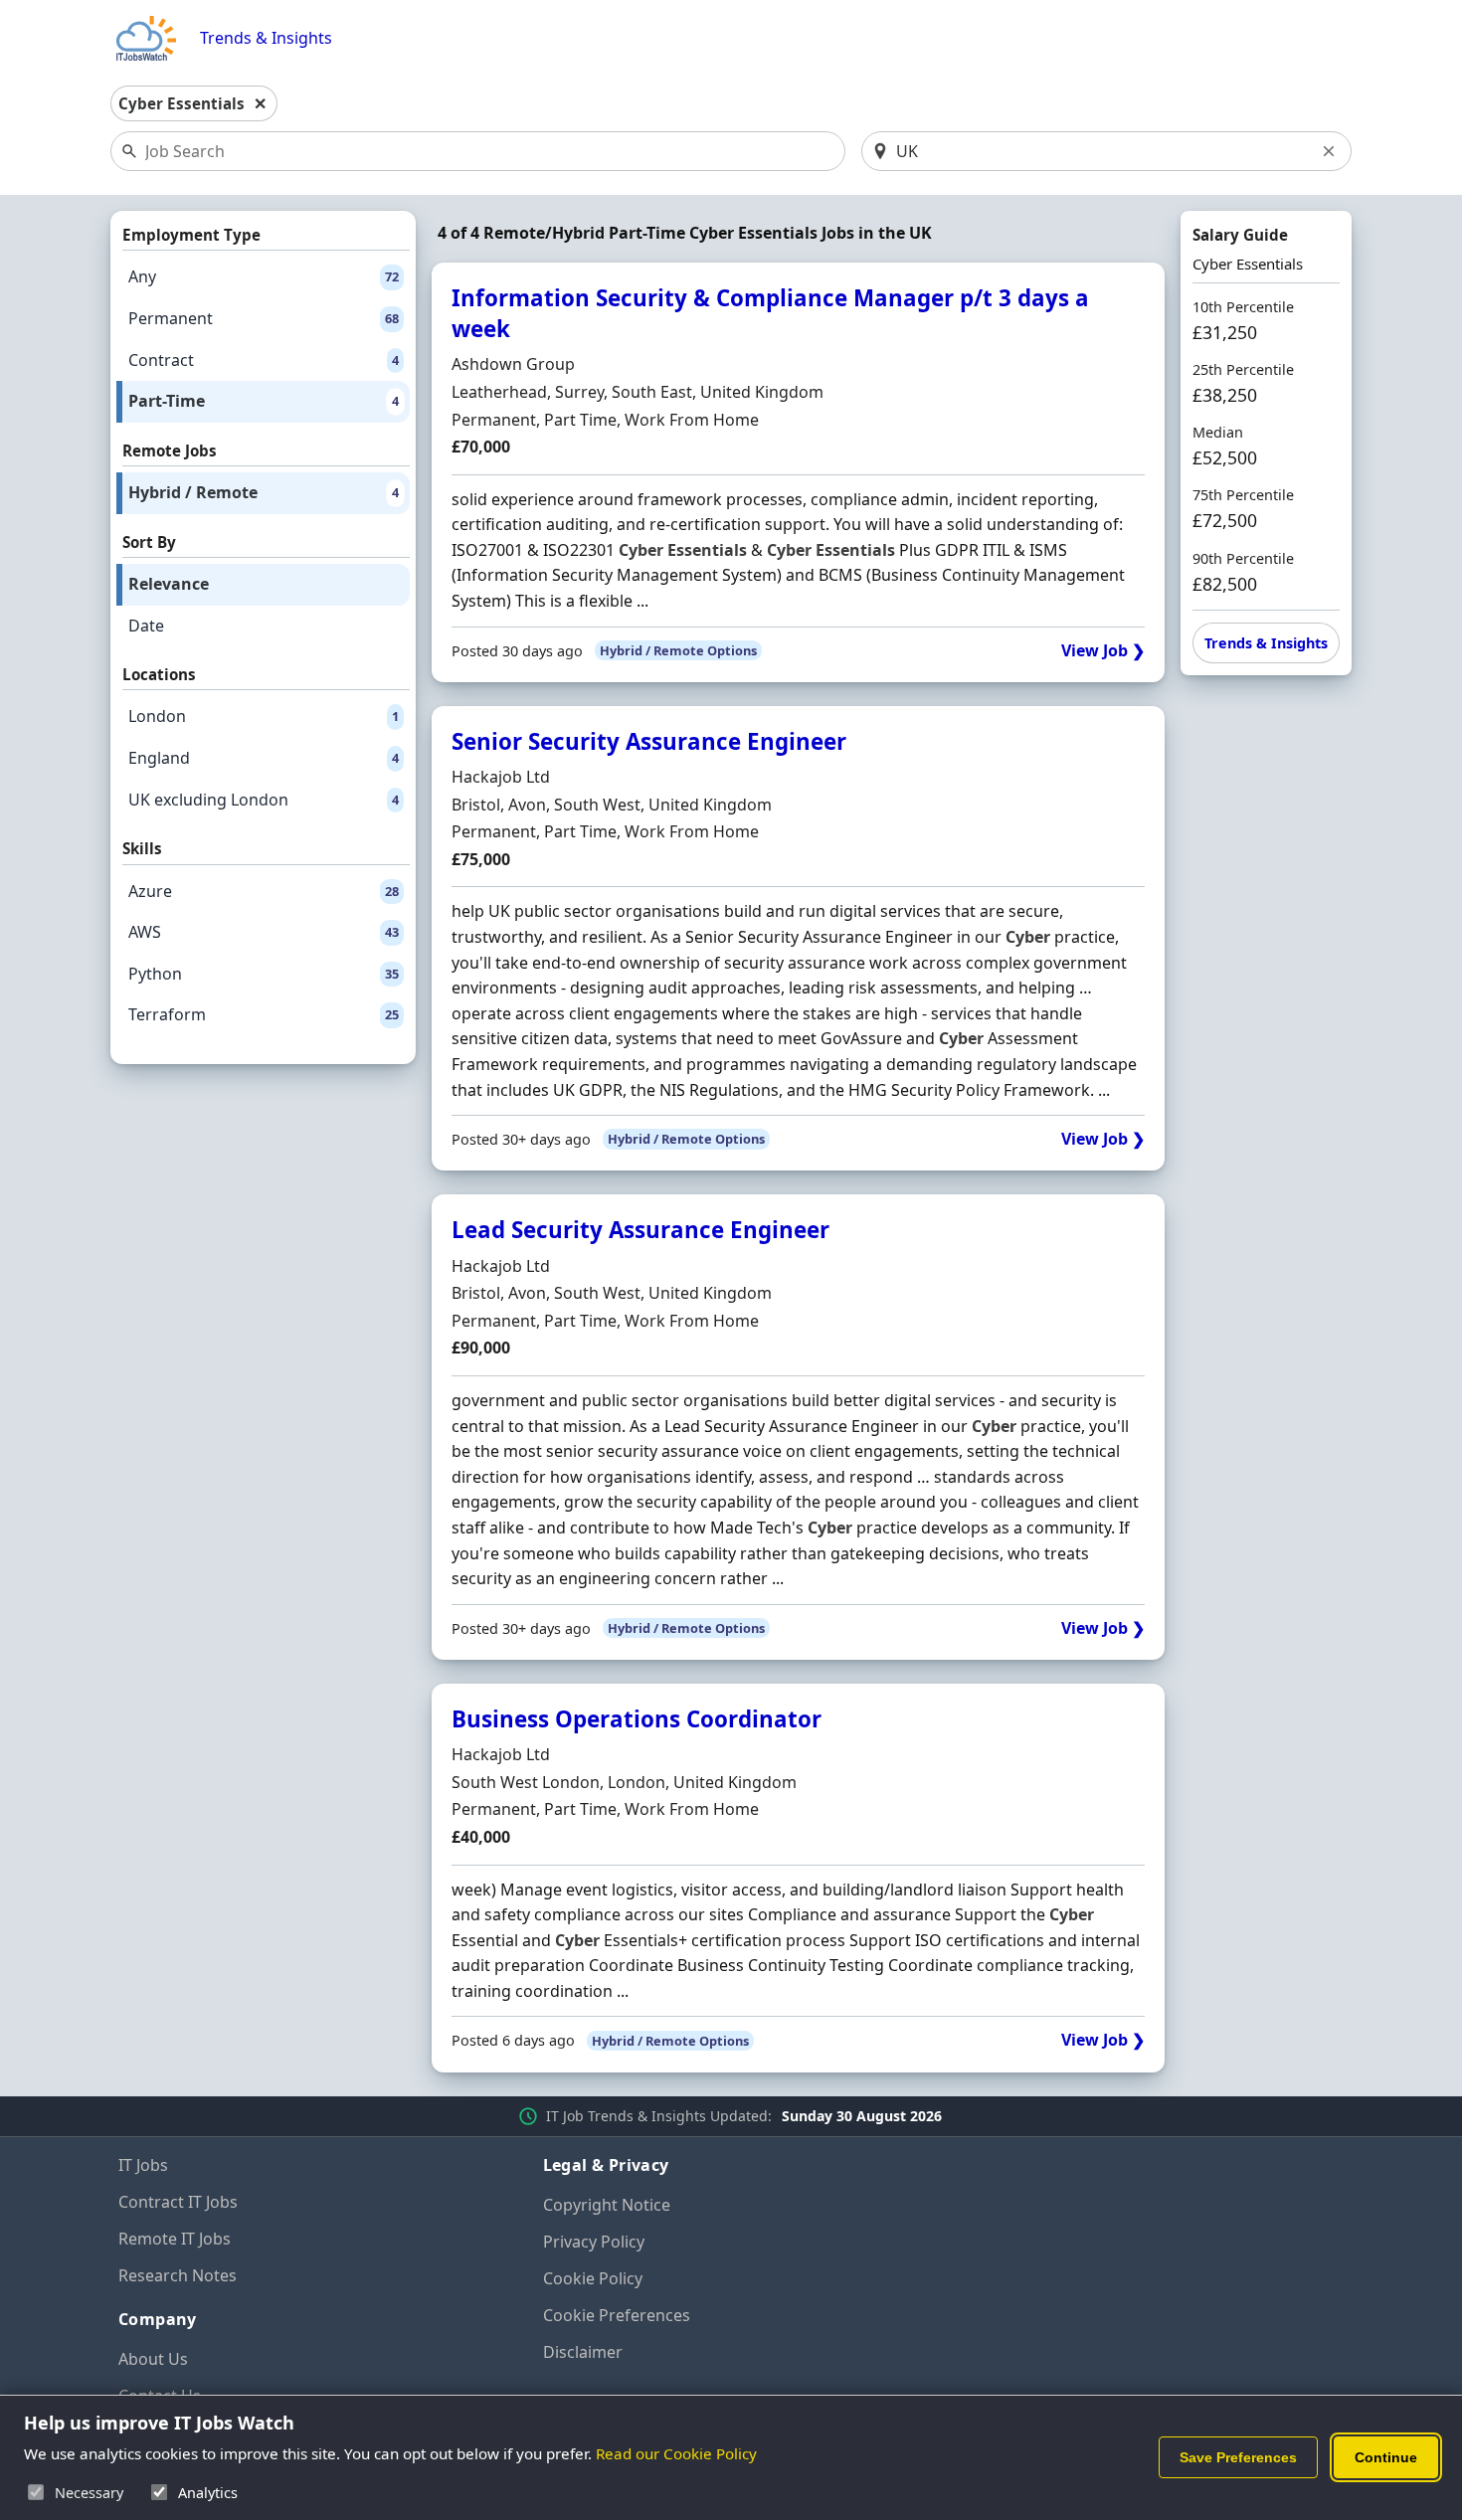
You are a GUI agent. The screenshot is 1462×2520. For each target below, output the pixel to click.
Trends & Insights (266, 38)
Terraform (264, 1014)
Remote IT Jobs (175, 2239)
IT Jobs (143, 2165)
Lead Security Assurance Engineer (640, 1230)
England (264, 758)
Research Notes (178, 2275)
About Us (153, 2359)
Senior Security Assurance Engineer (649, 741)
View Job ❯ (1103, 651)
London (264, 716)
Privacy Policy (594, 2242)
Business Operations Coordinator (637, 1719)
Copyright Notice (607, 2205)
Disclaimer (583, 2352)
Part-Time (264, 401)
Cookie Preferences (617, 2315)
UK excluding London (264, 800)
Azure (264, 891)
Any (264, 276)
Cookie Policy (593, 2278)
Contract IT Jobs (178, 2202)
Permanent (264, 318)
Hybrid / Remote (264, 492)
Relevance (169, 584)
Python (264, 974)
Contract (264, 360)
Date (146, 626)
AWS (264, 932)
